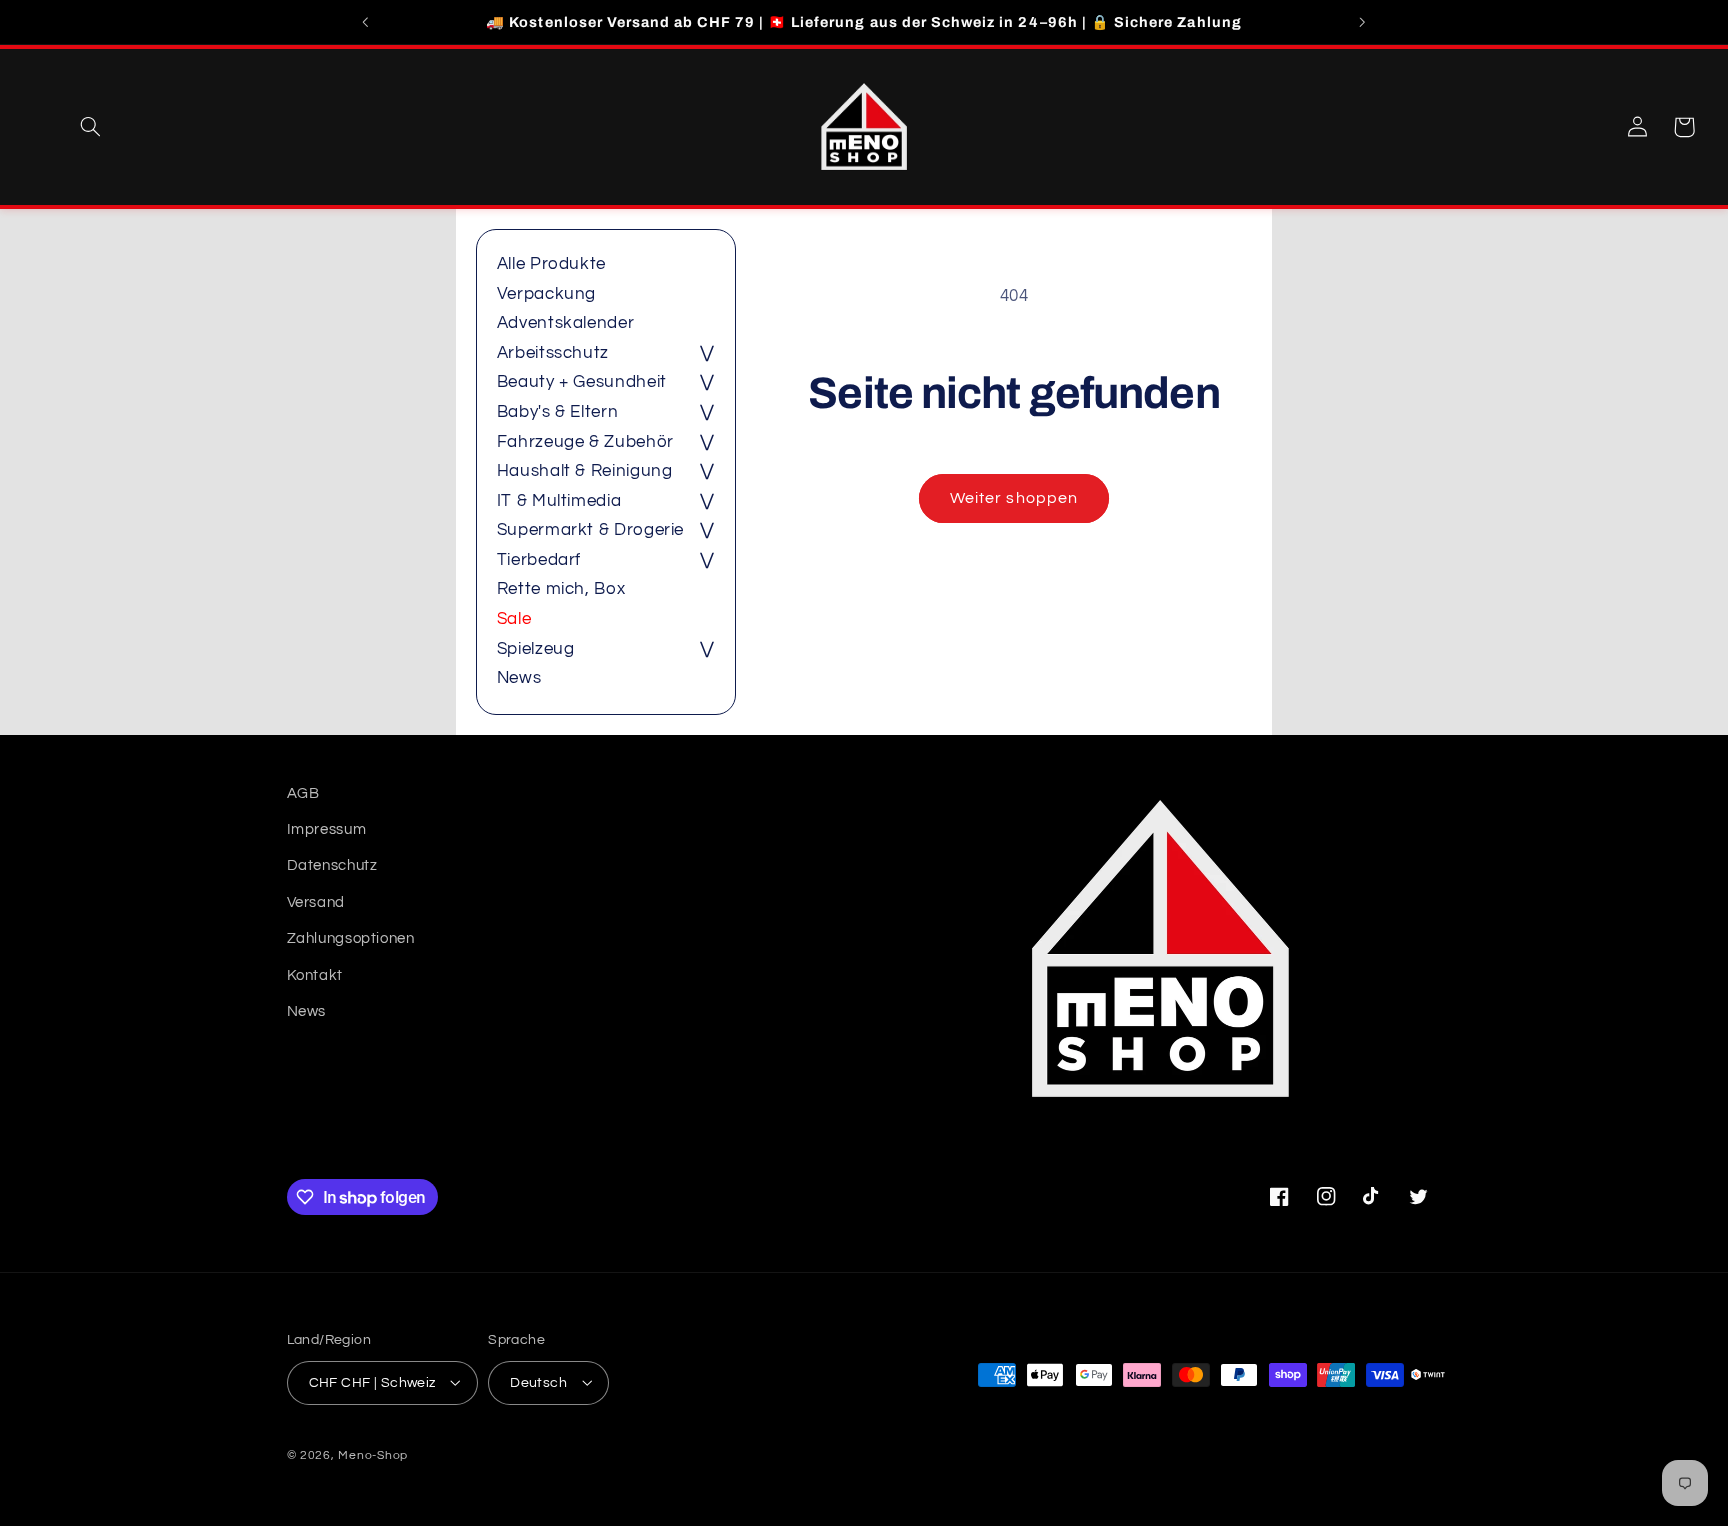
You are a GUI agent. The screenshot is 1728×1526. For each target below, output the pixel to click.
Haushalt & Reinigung (585, 471)
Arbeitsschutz (553, 353)
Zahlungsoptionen (351, 939)
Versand (316, 902)
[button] (90, 127)
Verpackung (546, 294)
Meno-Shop (373, 1454)
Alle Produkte (551, 264)
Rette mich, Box (561, 589)
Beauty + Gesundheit (582, 382)
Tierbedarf (539, 560)
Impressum (327, 829)
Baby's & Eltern (557, 412)
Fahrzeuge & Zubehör (585, 442)
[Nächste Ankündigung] (1362, 22)
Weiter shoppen (1014, 498)
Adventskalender (565, 323)
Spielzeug (536, 649)
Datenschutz (332, 866)
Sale (514, 619)
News (519, 678)
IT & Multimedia (559, 501)
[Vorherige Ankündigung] (366, 22)
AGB (303, 793)
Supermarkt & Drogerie (590, 530)
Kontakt (315, 975)
